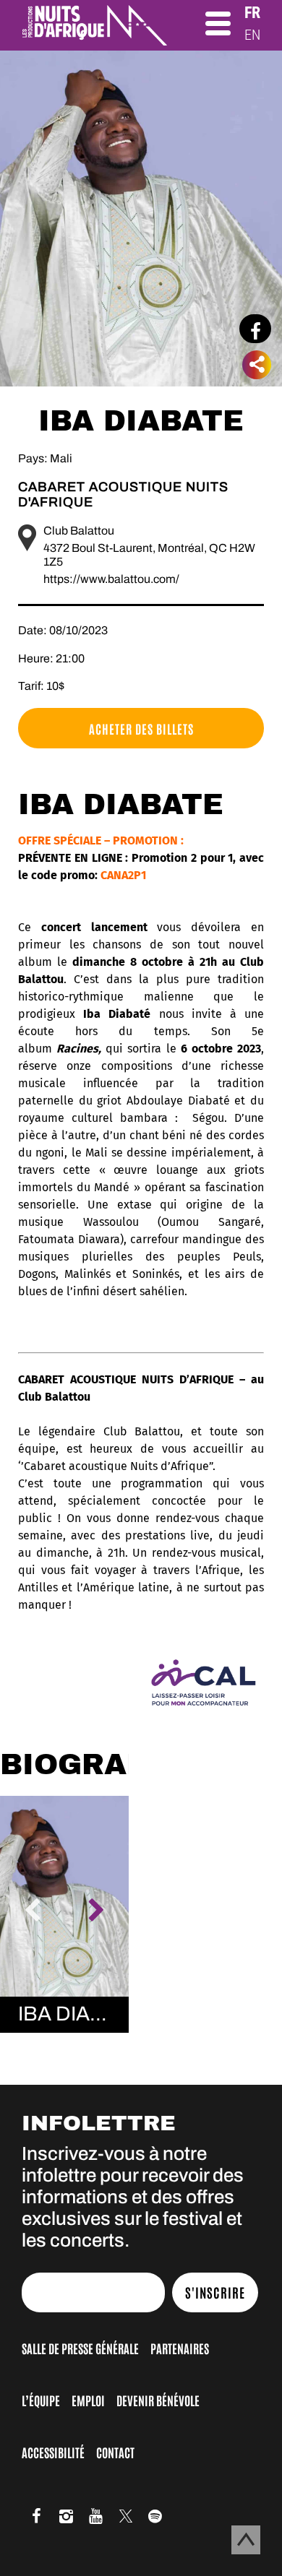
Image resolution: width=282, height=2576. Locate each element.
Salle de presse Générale (80, 2348)
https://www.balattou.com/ (111, 579)
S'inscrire (215, 2292)
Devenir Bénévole (158, 2400)
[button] (32, 1911)
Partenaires (180, 2348)
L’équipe (41, 2400)
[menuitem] (252, 13)
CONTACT (115, 2452)
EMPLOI (88, 2400)
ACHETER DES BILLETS (141, 728)
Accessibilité (53, 2452)
